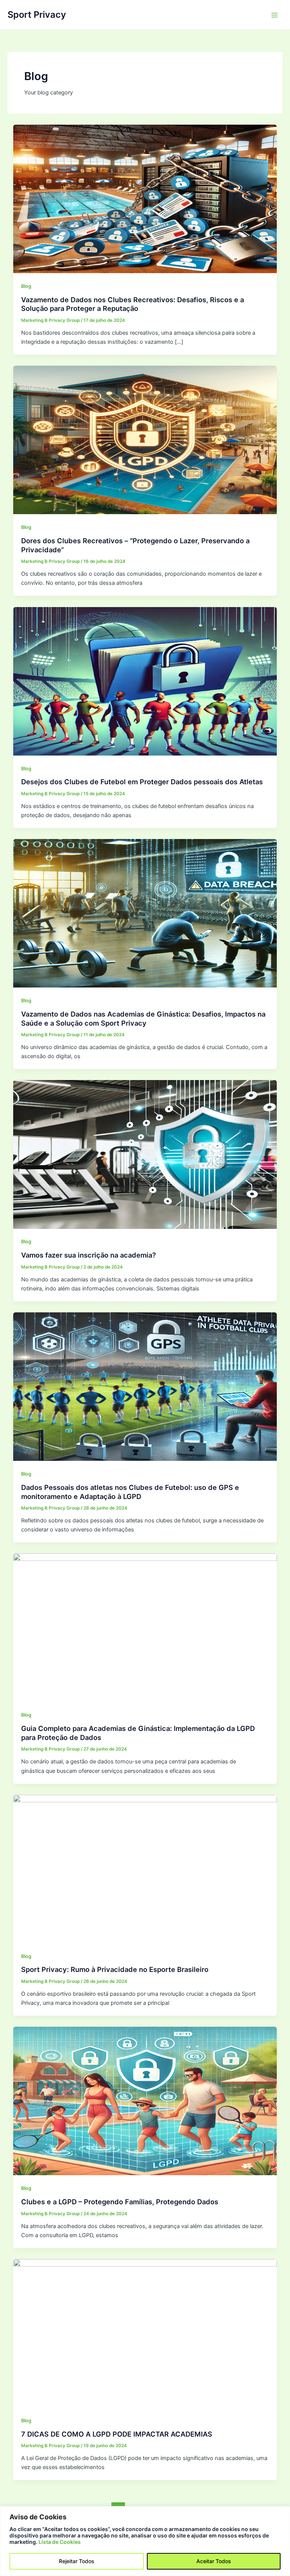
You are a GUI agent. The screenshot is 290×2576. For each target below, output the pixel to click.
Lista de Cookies (60, 2542)
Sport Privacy (37, 15)
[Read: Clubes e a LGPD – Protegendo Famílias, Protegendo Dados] (145, 2101)
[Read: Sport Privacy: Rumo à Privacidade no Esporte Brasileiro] (145, 1868)
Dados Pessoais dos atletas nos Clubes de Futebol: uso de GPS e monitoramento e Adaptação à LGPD (130, 1492)
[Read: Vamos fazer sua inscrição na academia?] (145, 1154)
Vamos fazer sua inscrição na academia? (89, 1255)
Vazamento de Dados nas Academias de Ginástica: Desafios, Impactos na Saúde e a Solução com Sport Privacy (143, 1018)
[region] (145, 2541)
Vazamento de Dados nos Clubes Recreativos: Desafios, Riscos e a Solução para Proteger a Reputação (133, 304)
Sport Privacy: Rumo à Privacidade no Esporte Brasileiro (115, 1969)
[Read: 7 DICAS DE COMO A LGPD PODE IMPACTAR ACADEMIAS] (145, 2333)
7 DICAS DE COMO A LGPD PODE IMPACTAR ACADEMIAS (117, 2434)
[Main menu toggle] (275, 15)
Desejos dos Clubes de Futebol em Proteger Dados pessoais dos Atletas (142, 782)
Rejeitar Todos (77, 2561)
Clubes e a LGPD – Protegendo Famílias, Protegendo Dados (120, 2202)
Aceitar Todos (214, 2561)
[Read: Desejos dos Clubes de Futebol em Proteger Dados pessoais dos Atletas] (145, 681)
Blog (26, 286)
